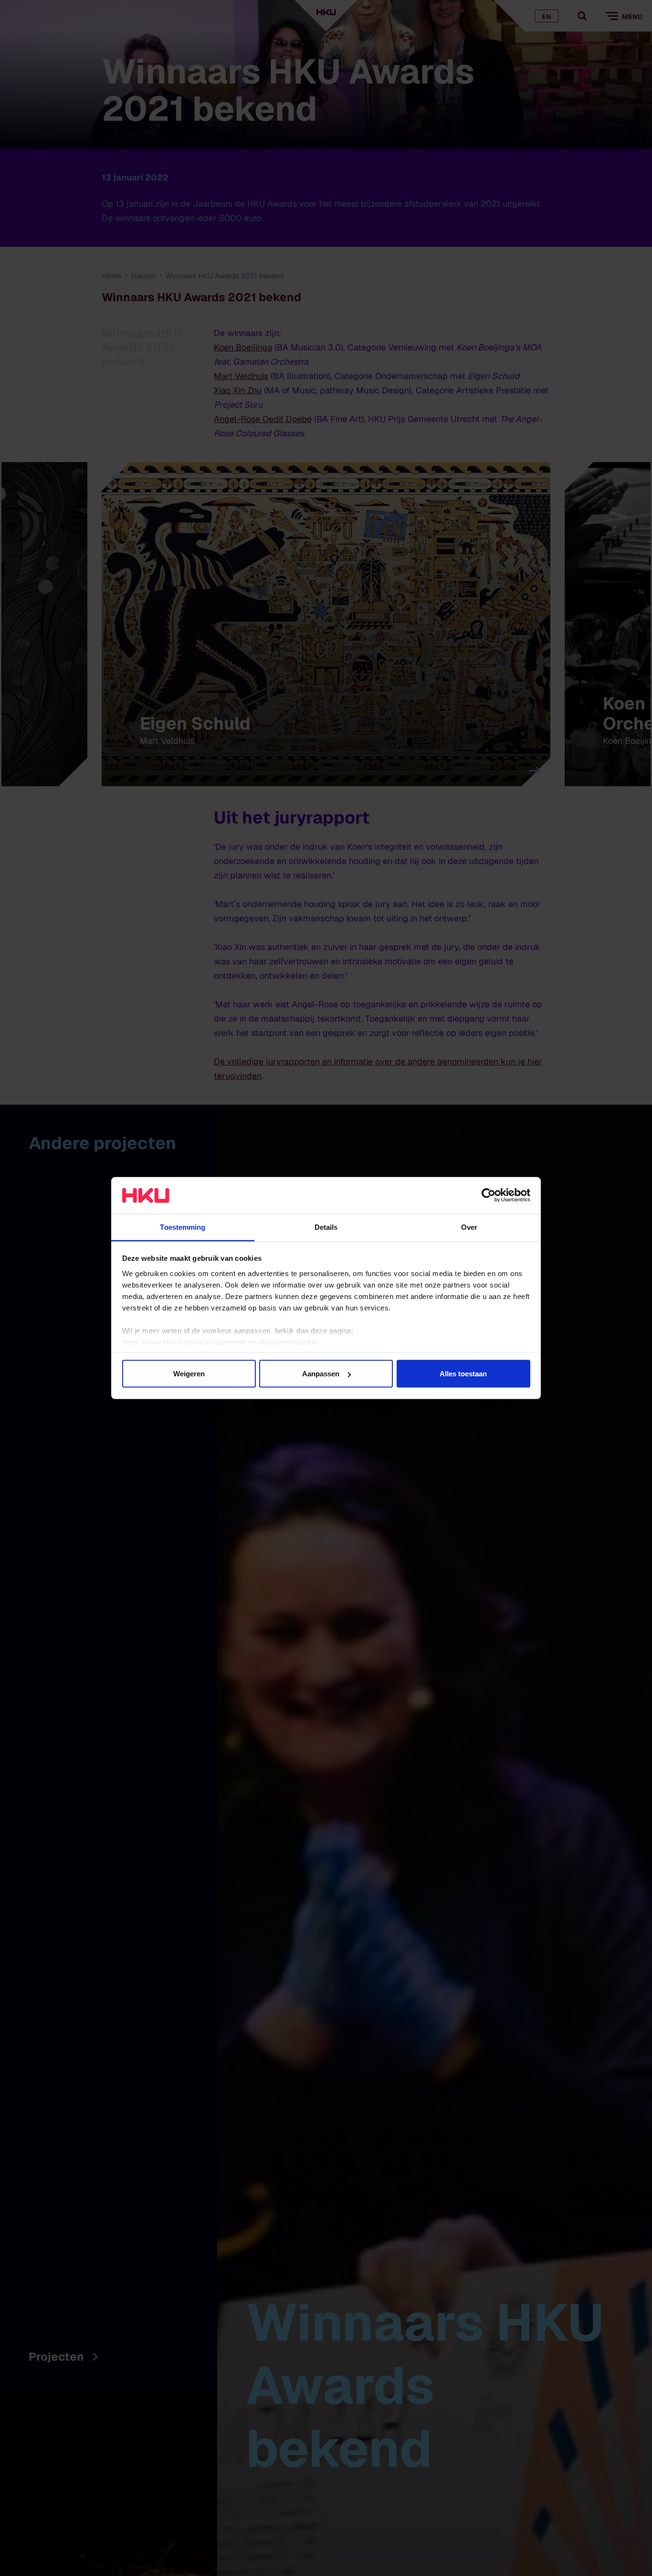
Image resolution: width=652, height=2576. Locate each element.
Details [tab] (326, 1227)
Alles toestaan (463, 1374)
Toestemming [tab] (183, 1227)
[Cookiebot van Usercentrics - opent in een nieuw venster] (489, 1195)
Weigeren (189, 1374)
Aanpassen (321, 1374)
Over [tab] (469, 1227)
